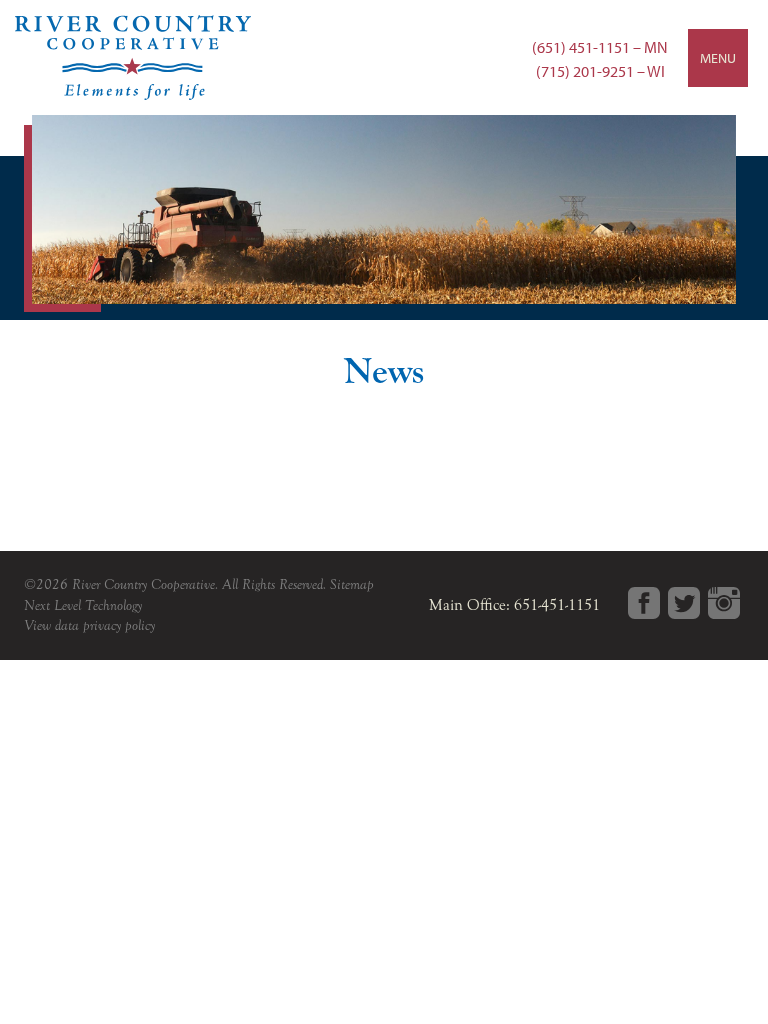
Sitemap (352, 584)
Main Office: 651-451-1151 (514, 605)
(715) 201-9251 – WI (600, 71)
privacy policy (119, 625)
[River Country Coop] (384, 57)
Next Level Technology (83, 605)
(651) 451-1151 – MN (600, 47)
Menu (718, 58)
